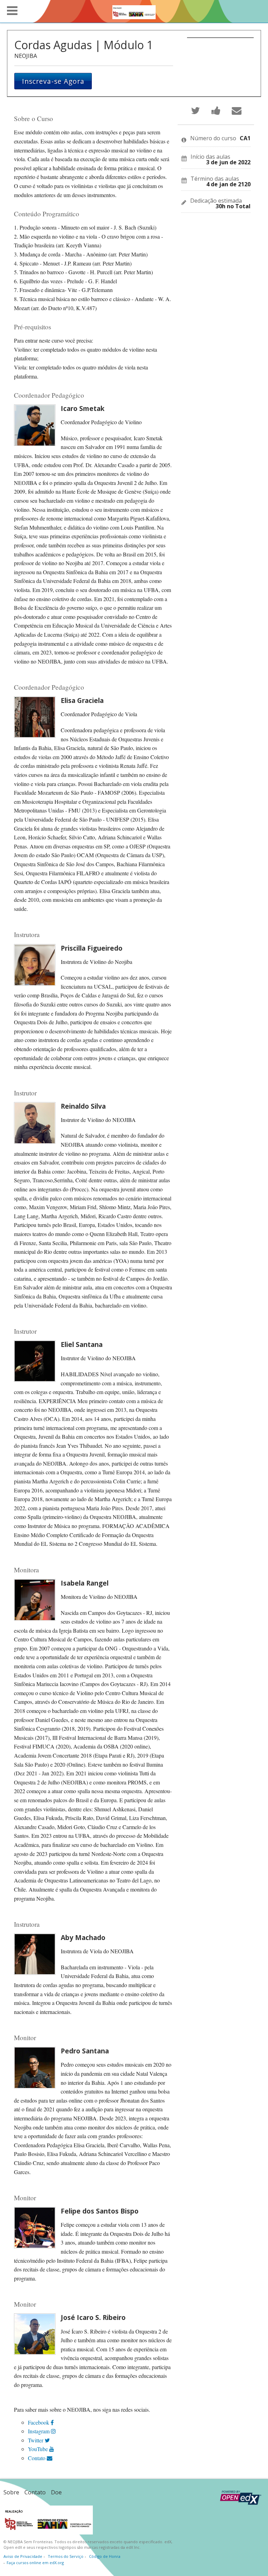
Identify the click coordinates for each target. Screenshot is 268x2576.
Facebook (39, 2422)
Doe (56, 2492)
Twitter (36, 2440)
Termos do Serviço (66, 2556)
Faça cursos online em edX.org (35, 2563)
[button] (12, 11)
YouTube (39, 2449)
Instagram (39, 2431)
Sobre (11, 2492)
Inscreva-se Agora (53, 81)
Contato (37, 2458)
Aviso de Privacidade (23, 2556)
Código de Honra (105, 2556)
